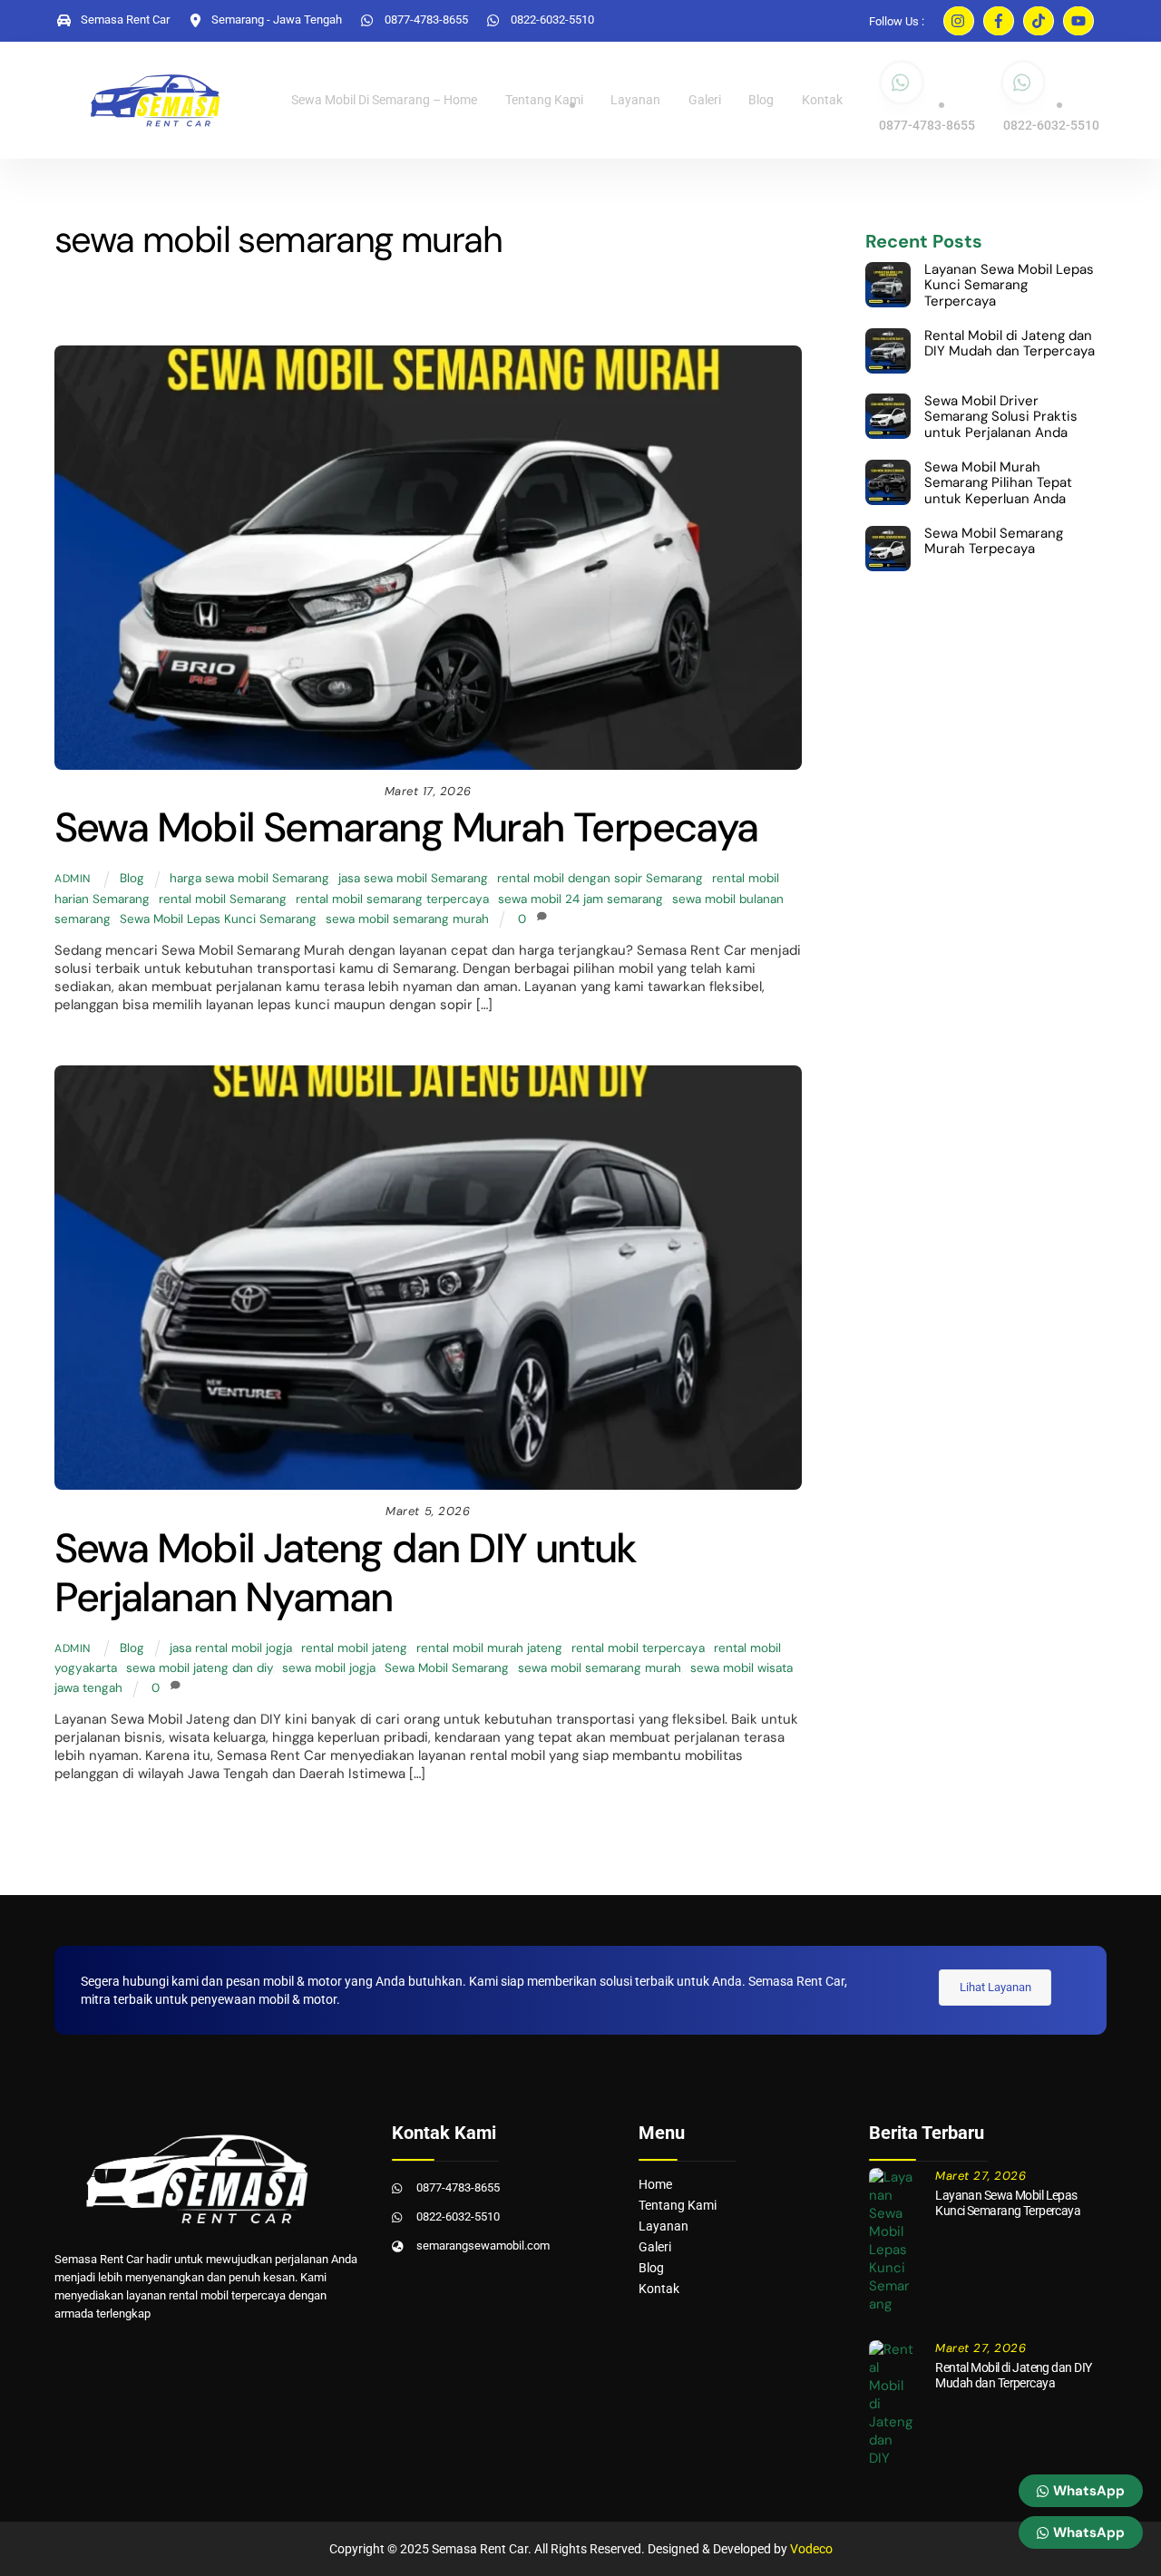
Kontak (822, 100)
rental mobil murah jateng (489, 1648)
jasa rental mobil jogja (231, 1648)
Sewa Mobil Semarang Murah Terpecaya (406, 827)
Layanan (635, 100)
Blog (761, 100)
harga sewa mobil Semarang (249, 878)
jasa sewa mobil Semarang (413, 878)
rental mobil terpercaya (638, 1648)
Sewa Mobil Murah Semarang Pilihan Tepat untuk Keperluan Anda (998, 484)
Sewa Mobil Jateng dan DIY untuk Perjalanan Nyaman (345, 1573)
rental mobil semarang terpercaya (392, 899)
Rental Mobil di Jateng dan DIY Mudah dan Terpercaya (1010, 344)
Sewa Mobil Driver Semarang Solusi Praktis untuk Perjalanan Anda (1001, 418)
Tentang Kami (544, 100)
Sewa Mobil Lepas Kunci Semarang (218, 919)
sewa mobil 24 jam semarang (580, 899)
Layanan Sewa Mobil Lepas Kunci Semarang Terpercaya (1009, 286)
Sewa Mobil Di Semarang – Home (384, 100)
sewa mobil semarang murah (407, 919)
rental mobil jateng (354, 1648)
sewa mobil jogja (329, 1668)
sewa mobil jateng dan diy (200, 1668)
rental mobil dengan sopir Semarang (600, 878)
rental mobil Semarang (223, 899)
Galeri (705, 100)
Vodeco (811, 2549)
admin (73, 879)
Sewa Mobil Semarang (447, 1668)
